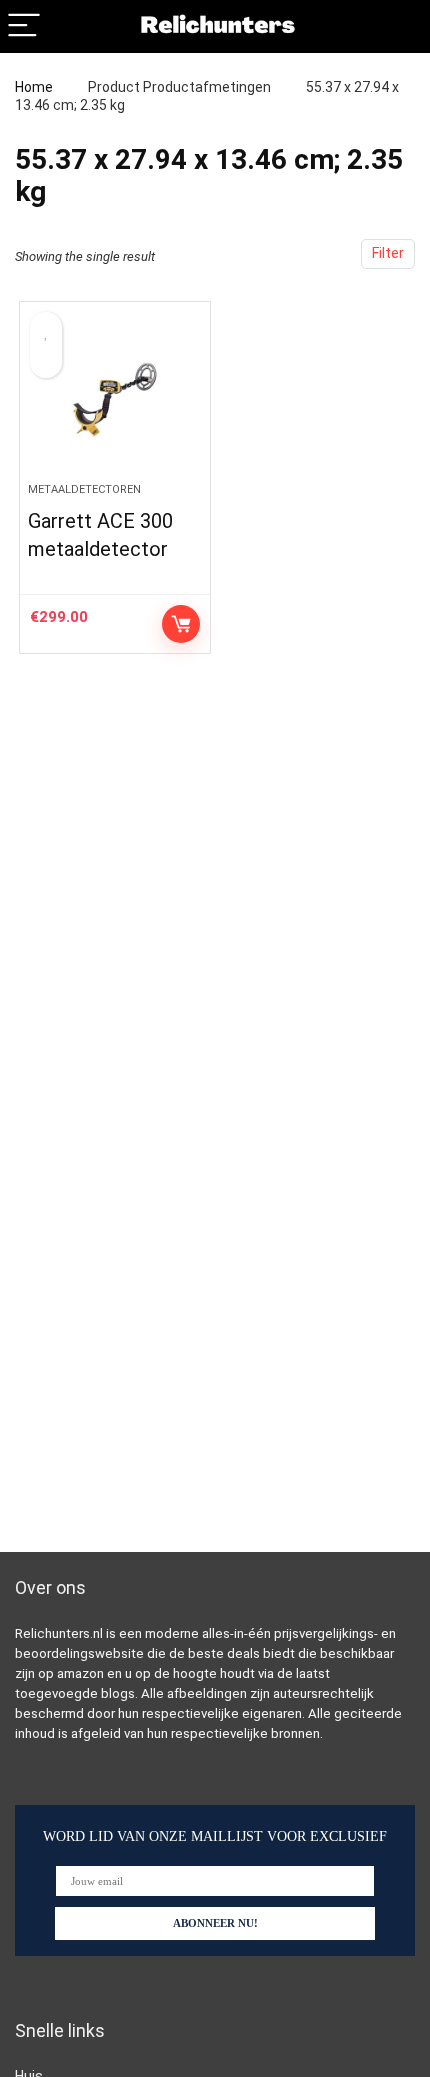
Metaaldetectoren (84, 489)
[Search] (399, 26)
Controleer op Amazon (181, 624)
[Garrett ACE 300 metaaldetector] (115, 400)
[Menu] (24, 26)
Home (34, 87)
